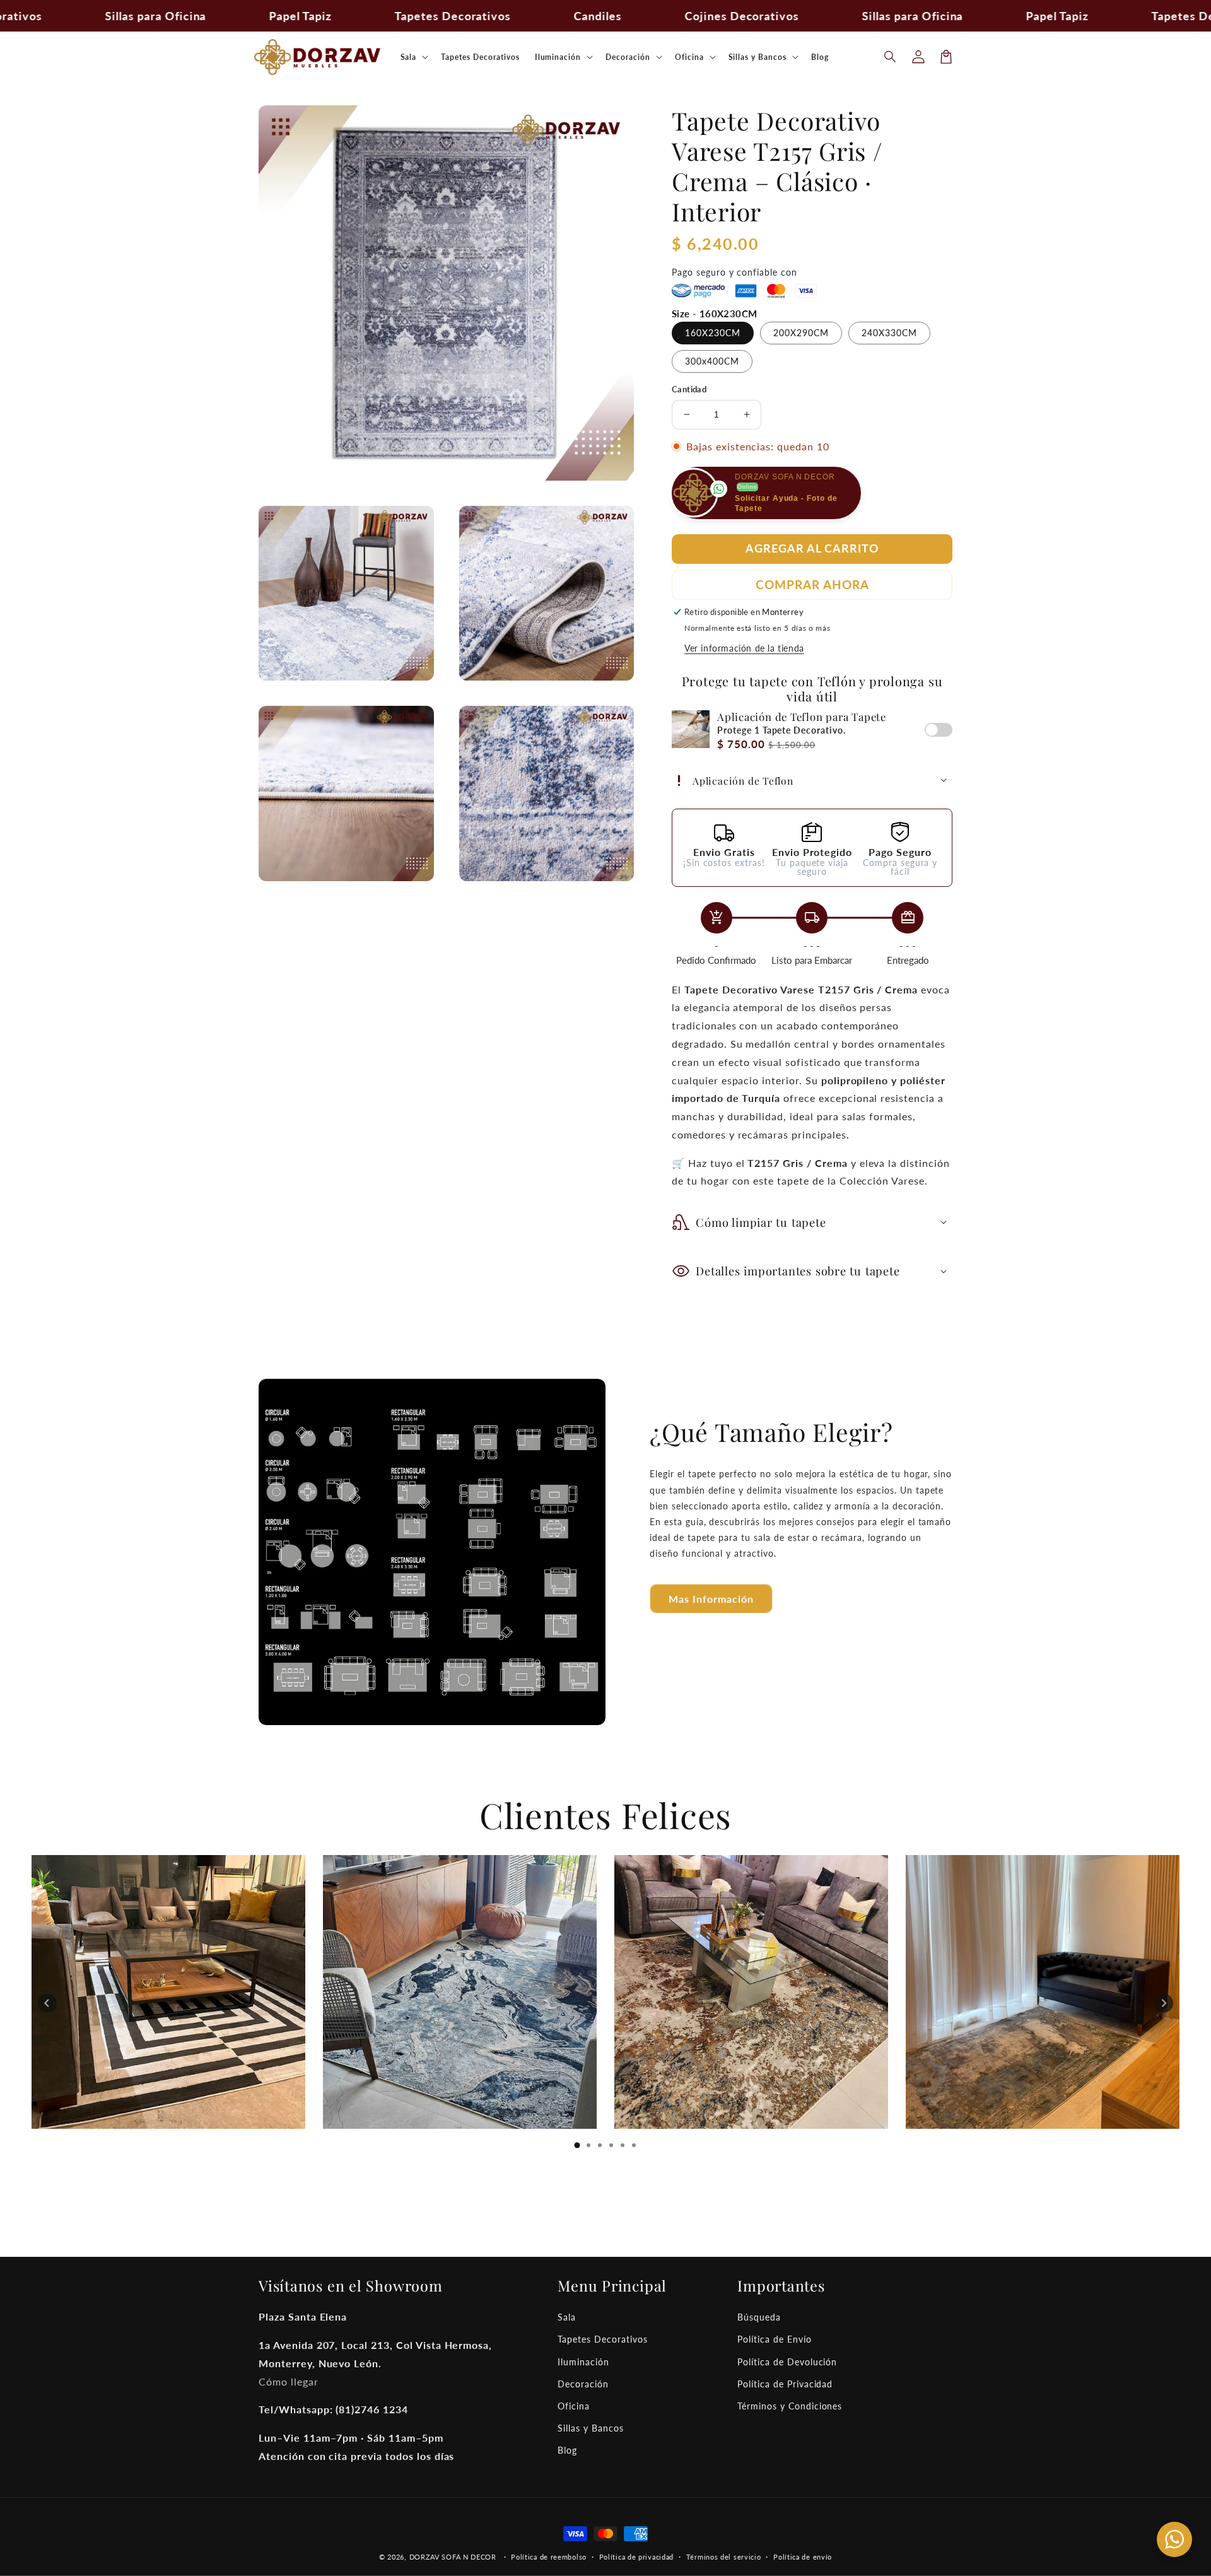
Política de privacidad (636, 2557)
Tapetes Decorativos (602, 2339)
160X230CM (713, 333)
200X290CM (801, 333)
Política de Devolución (787, 2362)
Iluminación (583, 2362)
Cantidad (689, 389)
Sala (567, 2317)
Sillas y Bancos (590, 2428)
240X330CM (889, 333)
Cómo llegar (289, 2381)
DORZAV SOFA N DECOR (453, 2557)
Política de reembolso (549, 2557)
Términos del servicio (724, 2557)
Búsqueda (759, 2317)
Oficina (574, 2406)
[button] (891, 57)
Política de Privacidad (785, 2384)
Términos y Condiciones (790, 2406)
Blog (567, 2450)
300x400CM (712, 361)
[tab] (577, 2145)
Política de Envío (774, 2339)
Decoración (583, 2384)
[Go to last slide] (47, 2003)
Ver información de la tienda (744, 648)
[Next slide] (1164, 2003)
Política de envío (803, 2557)
